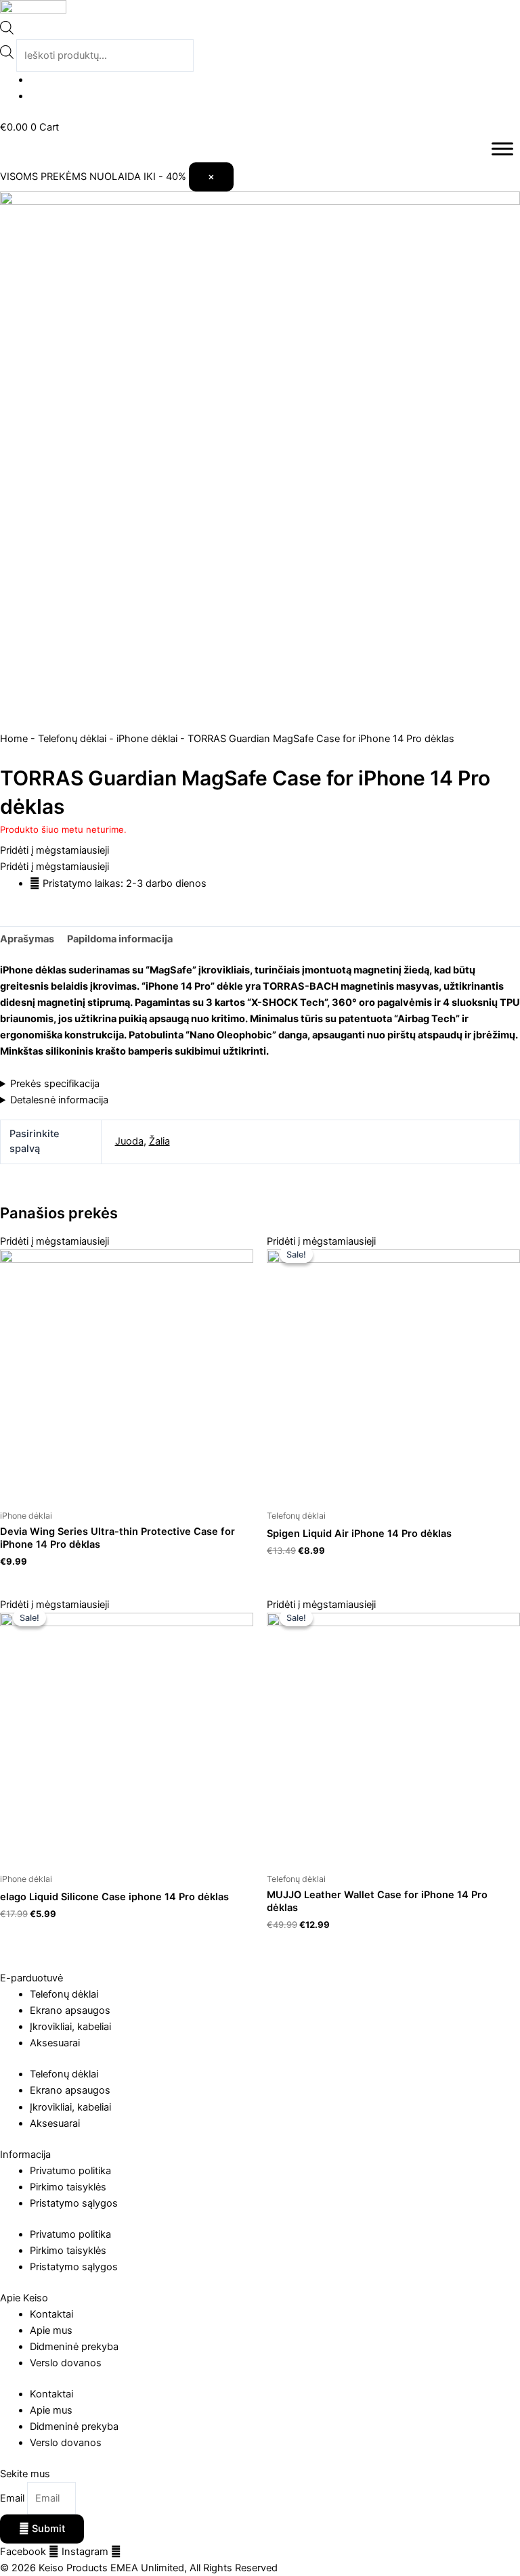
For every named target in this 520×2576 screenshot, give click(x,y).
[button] (55, 850)
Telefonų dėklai (72, 739)
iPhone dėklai (147, 739)
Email (14, 2498)
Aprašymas (27, 939)
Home (14, 739)
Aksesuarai (55, 2043)
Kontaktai (51, 2314)
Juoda (129, 1141)
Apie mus (51, 2330)
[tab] (27, 939)
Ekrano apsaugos (70, 2010)
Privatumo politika (70, 2171)
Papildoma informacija (120, 939)
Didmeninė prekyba (74, 2347)
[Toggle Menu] (502, 148)
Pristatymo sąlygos (74, 2203)
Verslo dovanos (66, 2363)
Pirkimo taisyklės (68, 2187)
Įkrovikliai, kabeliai (70, 2027)
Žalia (159, 1141)
